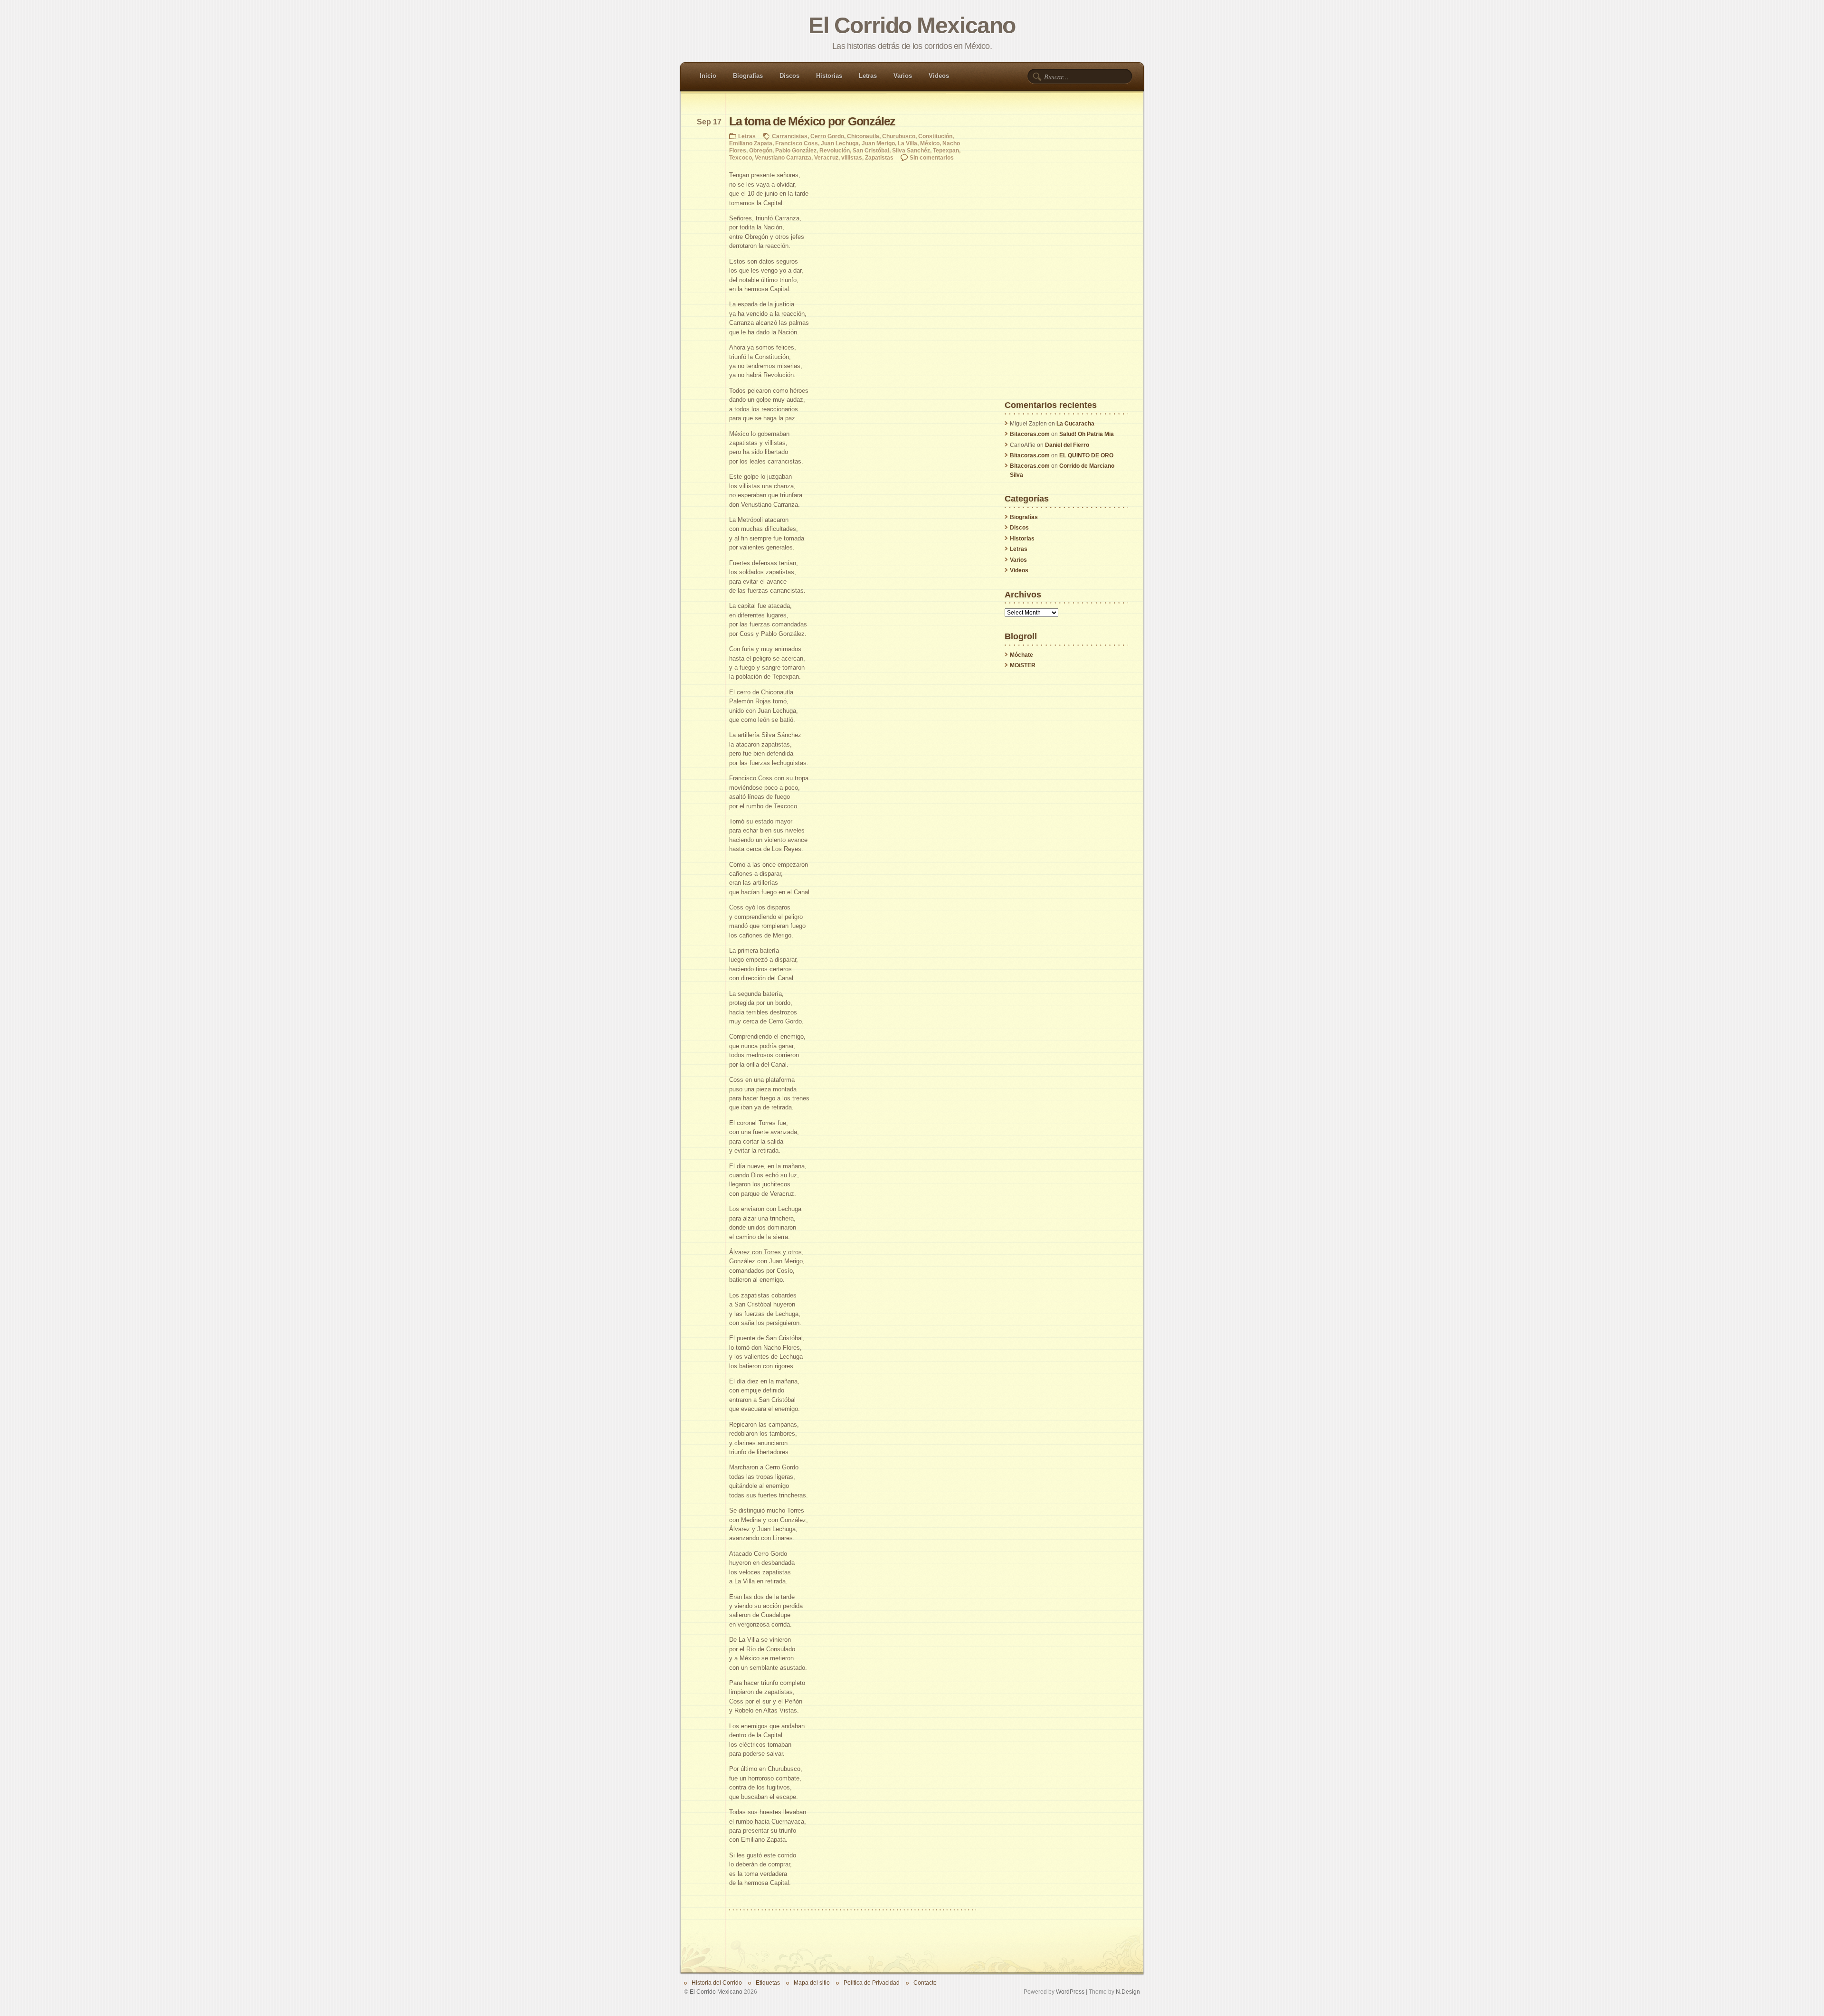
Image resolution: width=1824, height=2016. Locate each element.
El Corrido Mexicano (912, 25)
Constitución (935, 136)
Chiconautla (863, 136)
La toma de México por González (812, 121)
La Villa (907, 143)
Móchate (1021, 655)
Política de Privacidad (872, 1983)
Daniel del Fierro (1067, 445)
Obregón (761, 150)
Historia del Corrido (717, 1983)
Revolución (835, 150)
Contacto (925, 1983)
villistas (852, 157)
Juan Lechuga (840, 143)
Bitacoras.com (1030, 434)
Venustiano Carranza (783, 157)
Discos (789, 76)
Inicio (708, 76)
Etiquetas (768, 1983)
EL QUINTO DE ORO (1086, 455)
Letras (868, 76)
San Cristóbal (871, 150)
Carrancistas (790, 136)
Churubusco (899, 136)
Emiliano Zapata (751, 143)
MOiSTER (1023, 665)
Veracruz (826, 157)
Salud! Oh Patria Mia (1087, 434)
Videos (939, 76)
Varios (903, 76)
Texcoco (741, 157)
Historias (829, 76)
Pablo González (796, 150)
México (930, 143)
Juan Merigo (878, 143)
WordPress (1070, 1992)
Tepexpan (946, 150)
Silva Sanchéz (911, 150)
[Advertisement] (1066, 258)
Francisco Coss (797, 143)
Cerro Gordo (827, 136)
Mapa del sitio (812, 1983)
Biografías (748, 76)
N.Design (1128, 1992)
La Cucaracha (1075, 424)
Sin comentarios (932, 157)
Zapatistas (879, 157)
